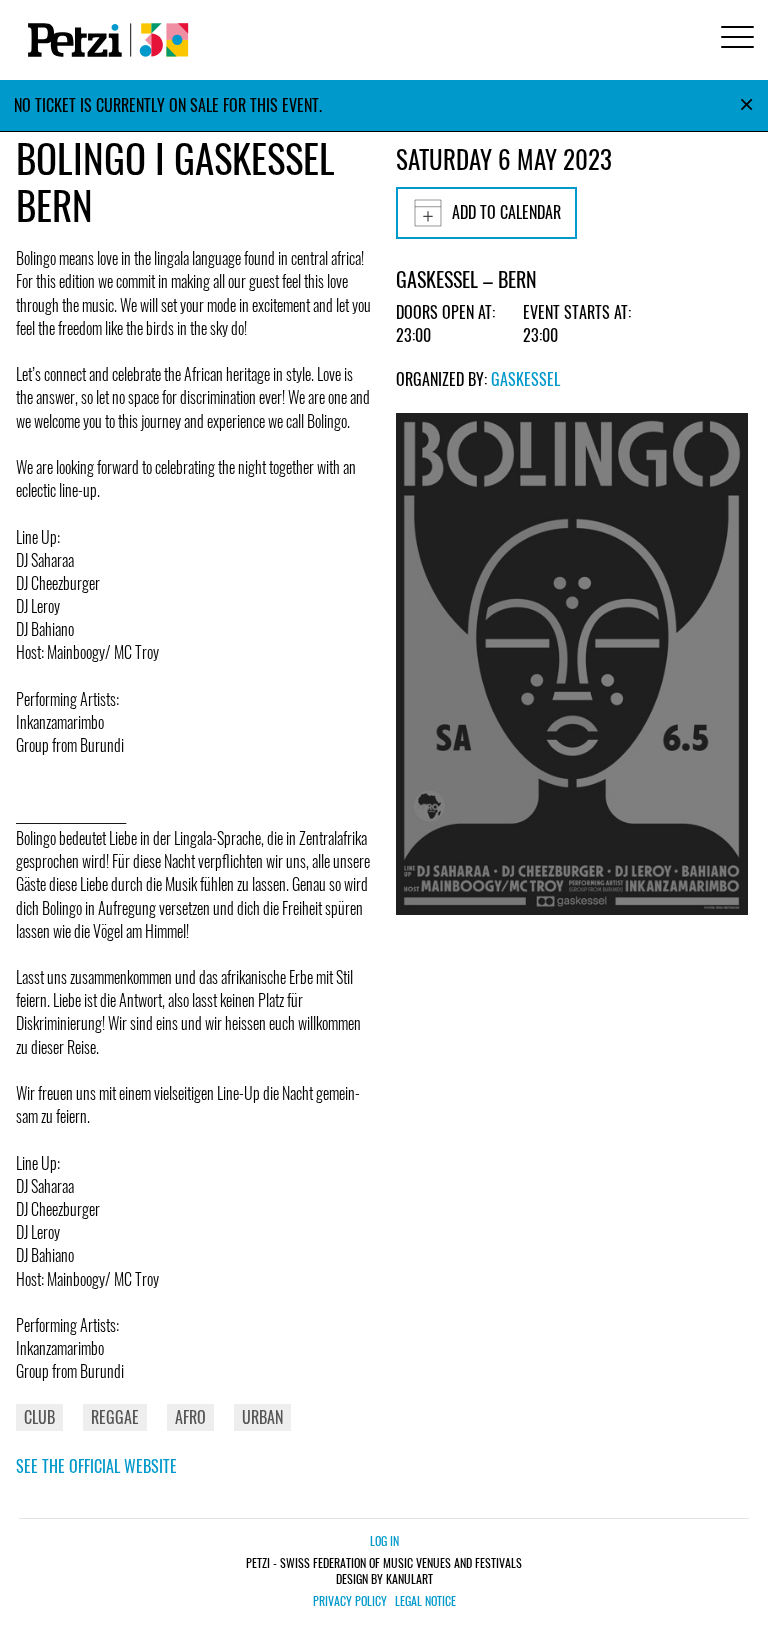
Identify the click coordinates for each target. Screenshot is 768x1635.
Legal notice (425, 1601)
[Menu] (734, 39)
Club (39, 1417)
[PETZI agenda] (104, 40)
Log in (384, 1540)
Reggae (115, 1417)
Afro (190, 1417)
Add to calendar (506, 212)
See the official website (96, 1466)
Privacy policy (350, 1601)
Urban (262, 1417)
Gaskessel (525, 379)
